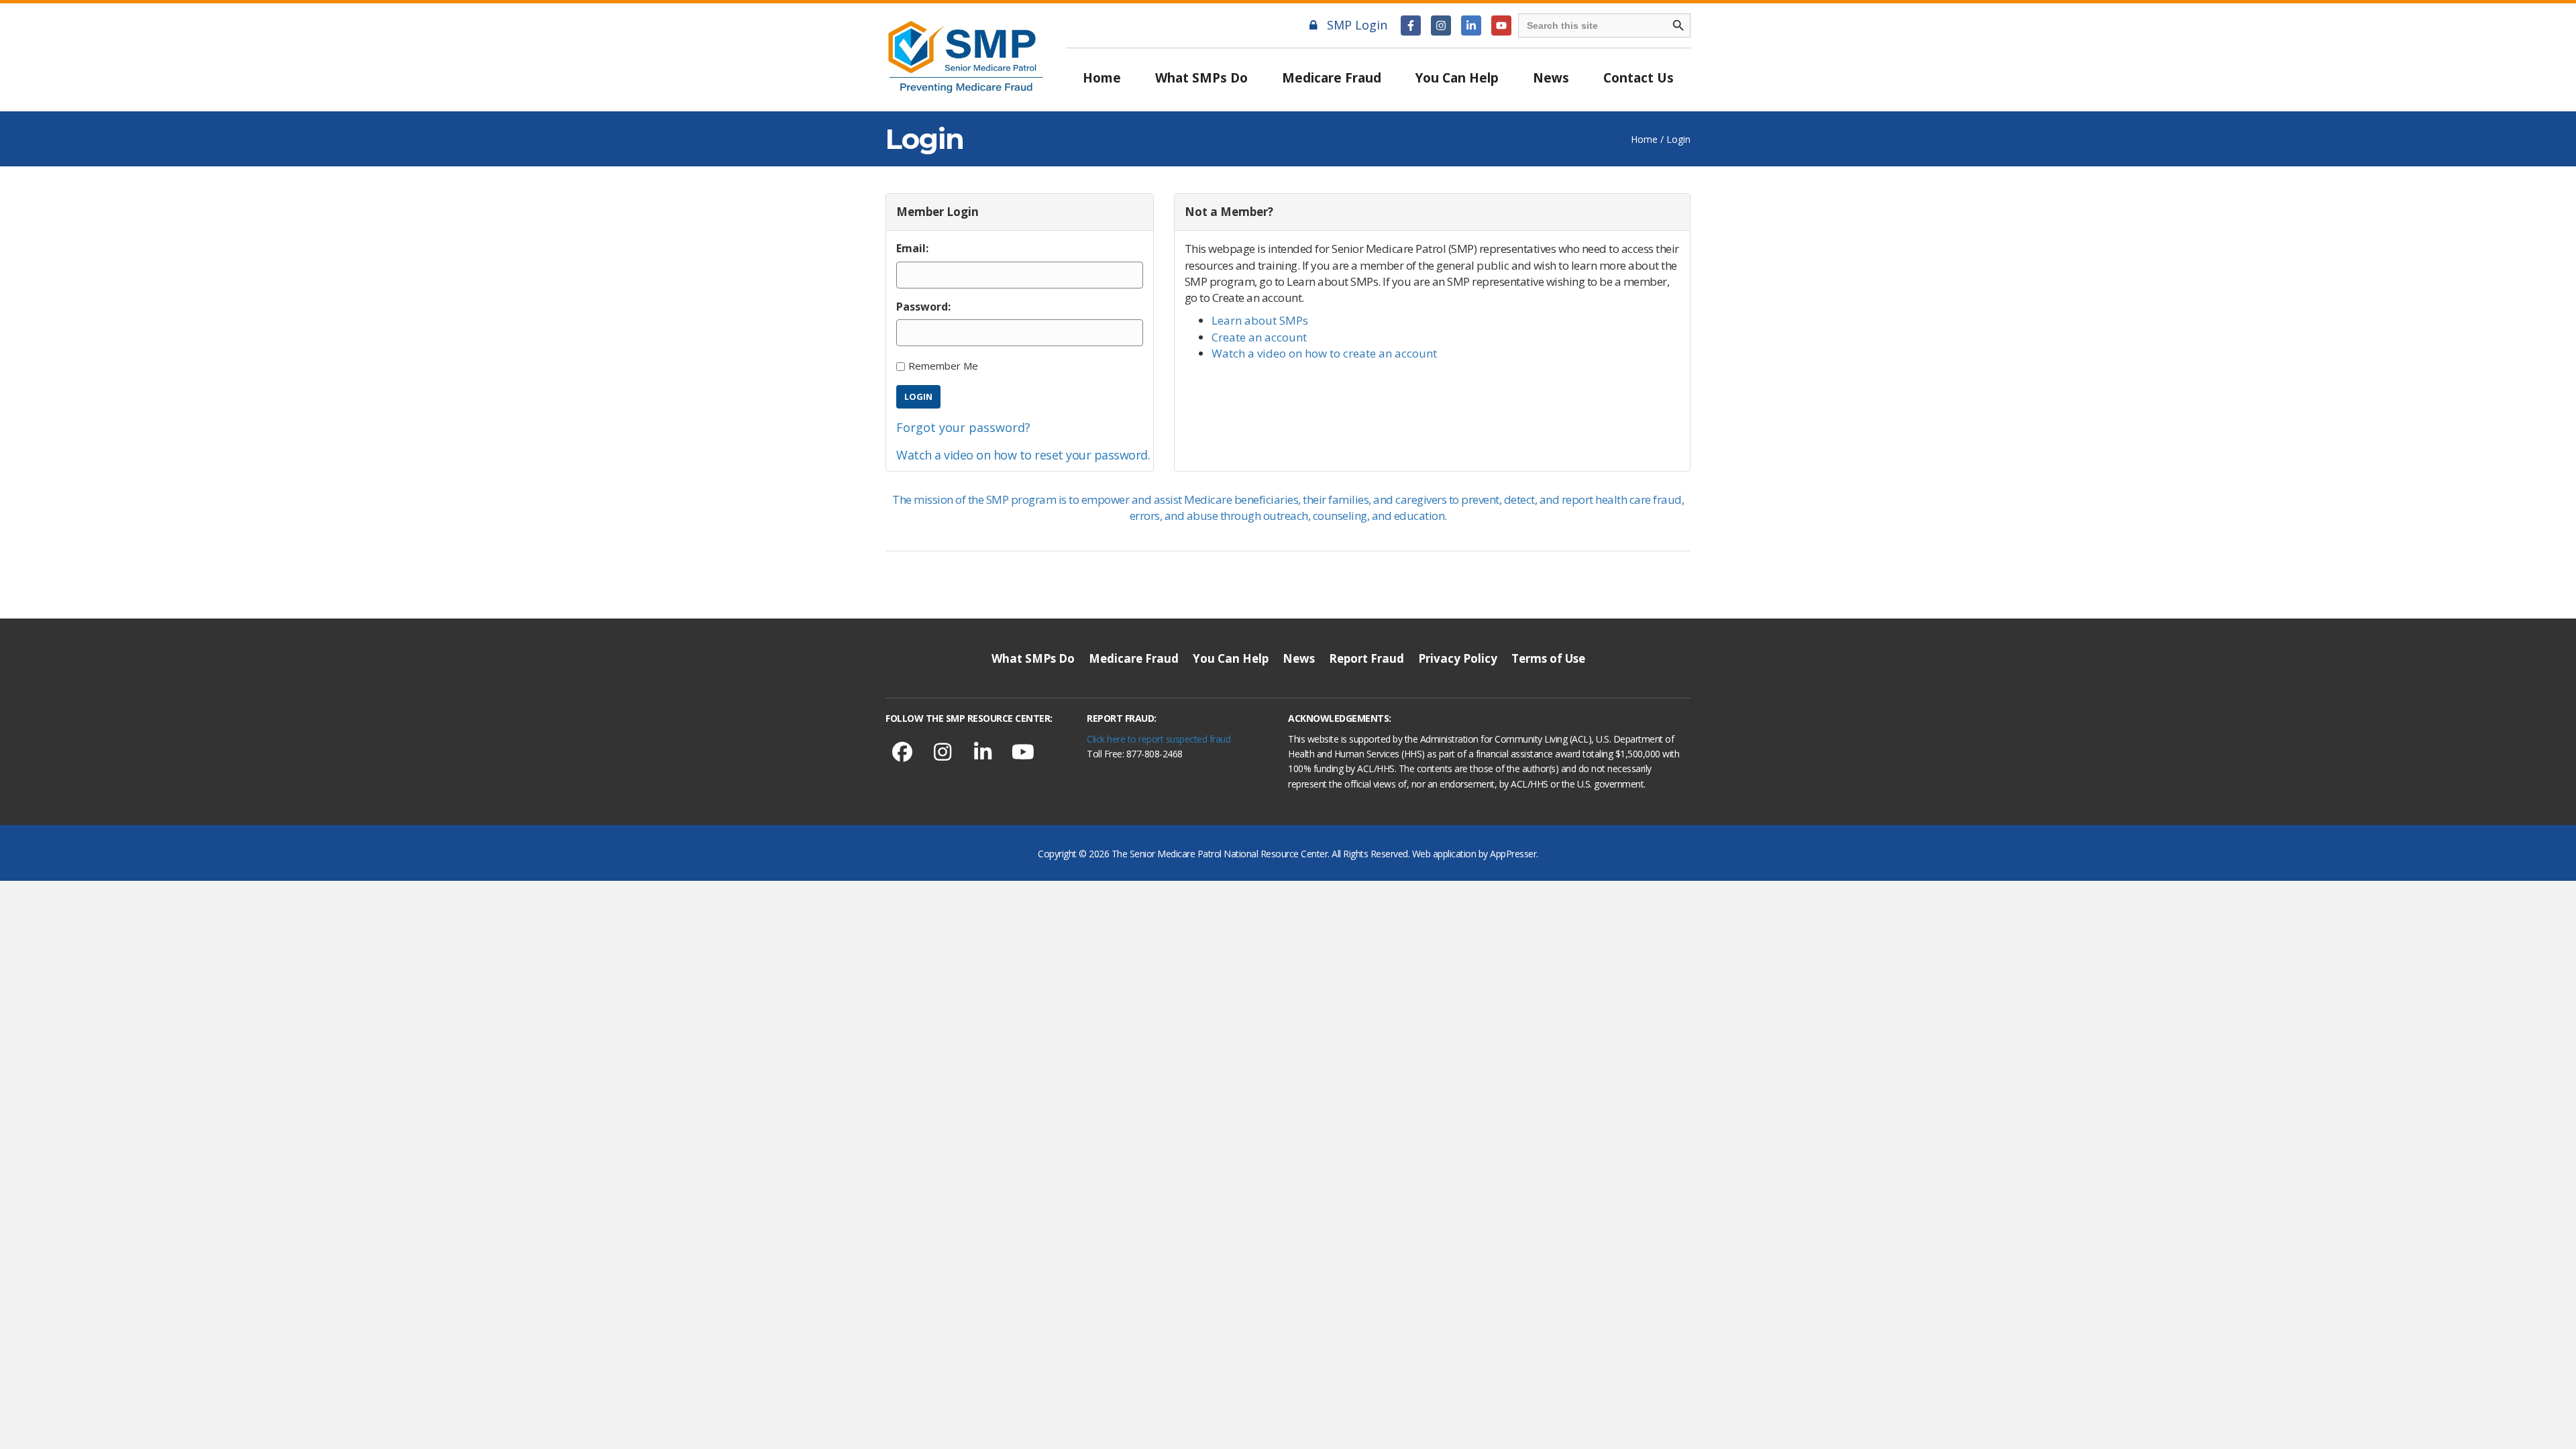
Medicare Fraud (1332, 78)
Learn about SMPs (1260, 320)
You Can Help (1457, 78)
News (1551, 78)
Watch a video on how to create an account (1324, 353)
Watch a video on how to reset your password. (1023, 455)
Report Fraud (1366, 658)
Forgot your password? (963, 427)
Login (918, 396)
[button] (1411, 25)
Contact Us (1639, 78)
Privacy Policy (1458, 658)
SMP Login (1357, 25)
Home (1102, 78)
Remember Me (943, 366)
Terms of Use (1548, 658)
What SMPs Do (1201, 78)
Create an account (1259, 337)
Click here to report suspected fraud (1159, 739)
